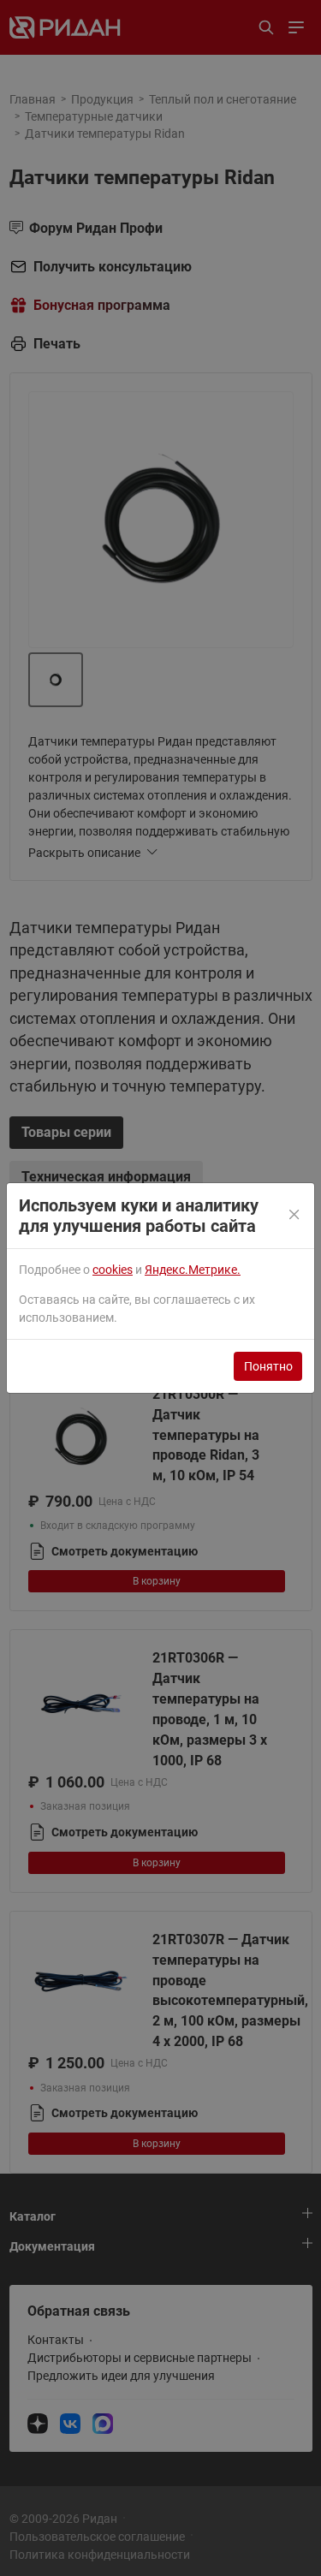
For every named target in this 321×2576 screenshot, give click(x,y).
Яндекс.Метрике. (193, 1270)
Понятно (268, 1366)
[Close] (295, 1216)
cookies (113, 1270)
